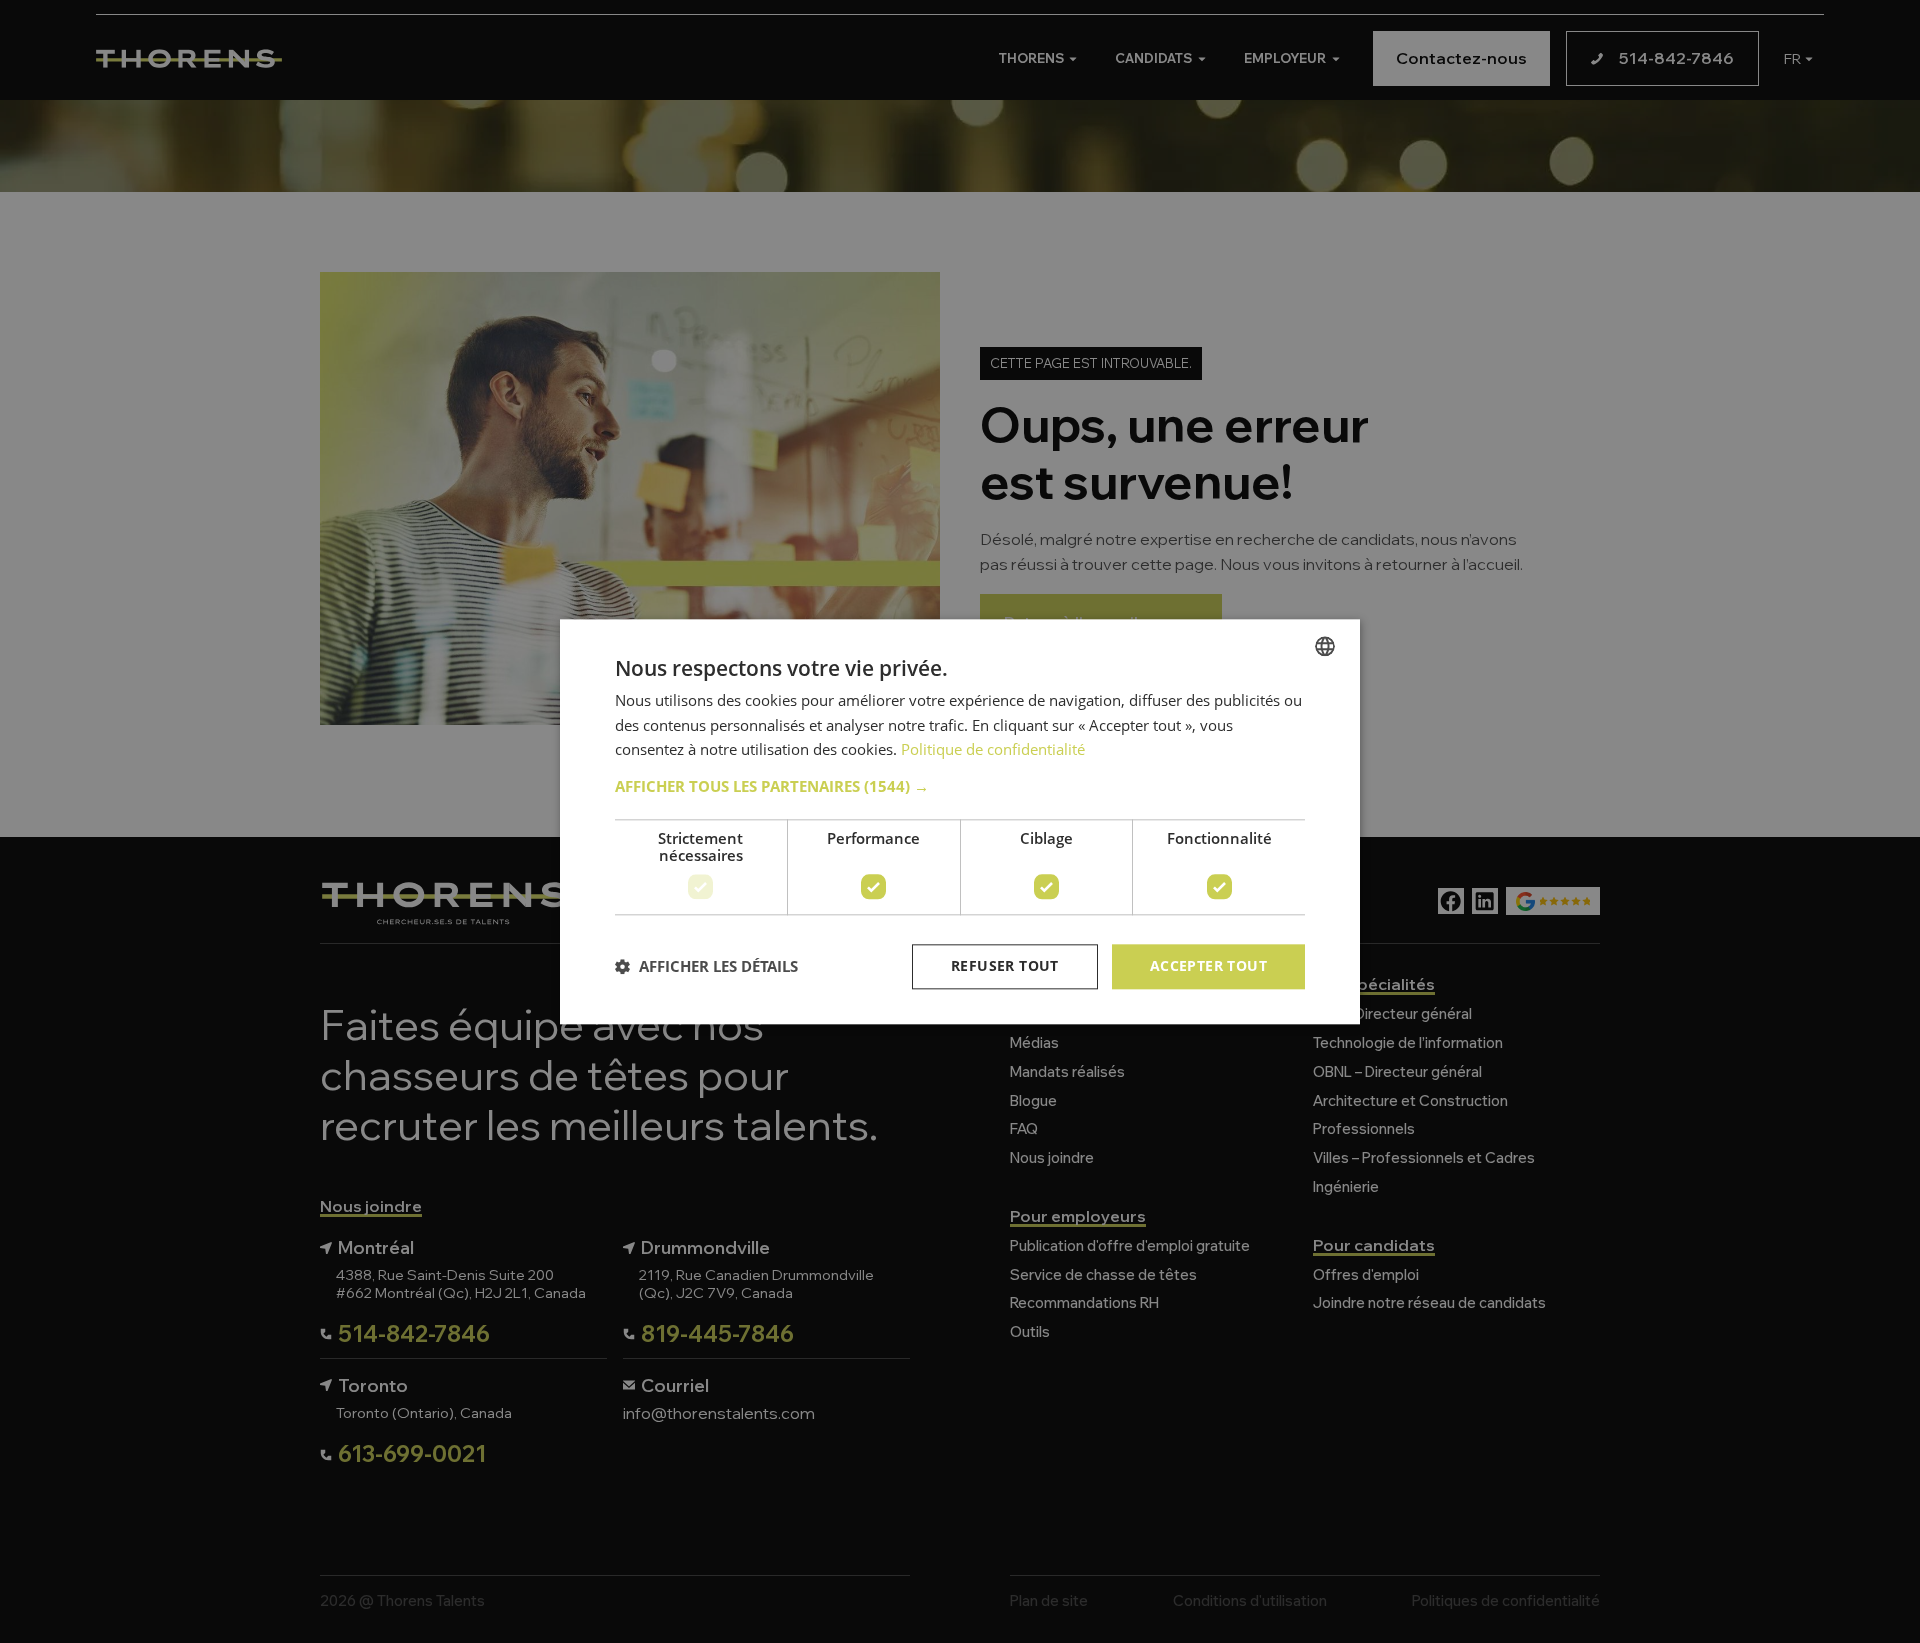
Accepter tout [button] (1208, 965)
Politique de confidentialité (993, 750)
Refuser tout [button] (1005, 965)
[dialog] (960, 821)
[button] (960, 786)
